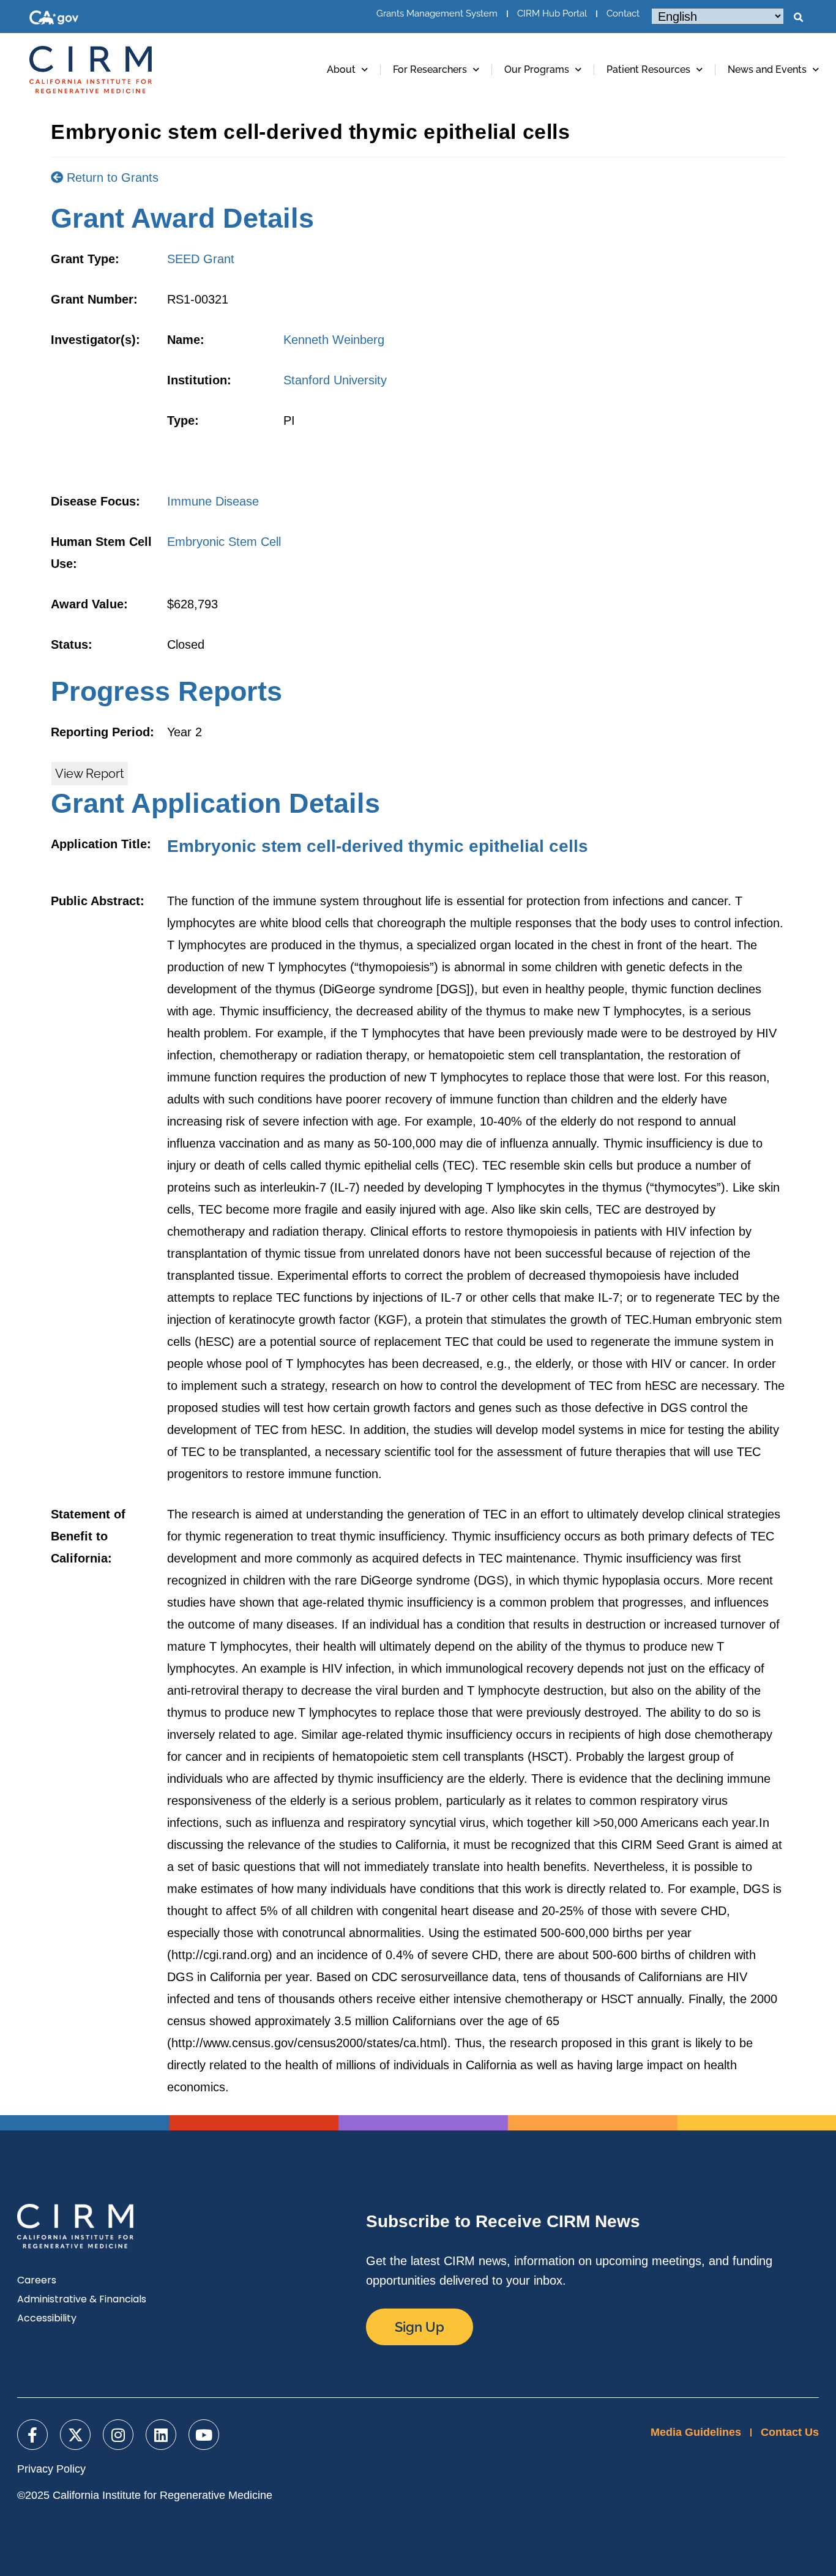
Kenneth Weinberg (334, 340)
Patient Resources (648, 69)
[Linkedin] (161, 2435)
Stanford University (335, 380)
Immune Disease (213, 501)
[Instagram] (118, 2435)
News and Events (767, 69)
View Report (90, 774)
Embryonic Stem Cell (224, 542)
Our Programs (537, 69)
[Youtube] (204, 2435)
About (341, 69)
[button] (798, 18)
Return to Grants (111, 177)
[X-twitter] (75, 2435)
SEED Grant (201, 259)
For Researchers (430, 69)
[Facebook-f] (32, 2435)
